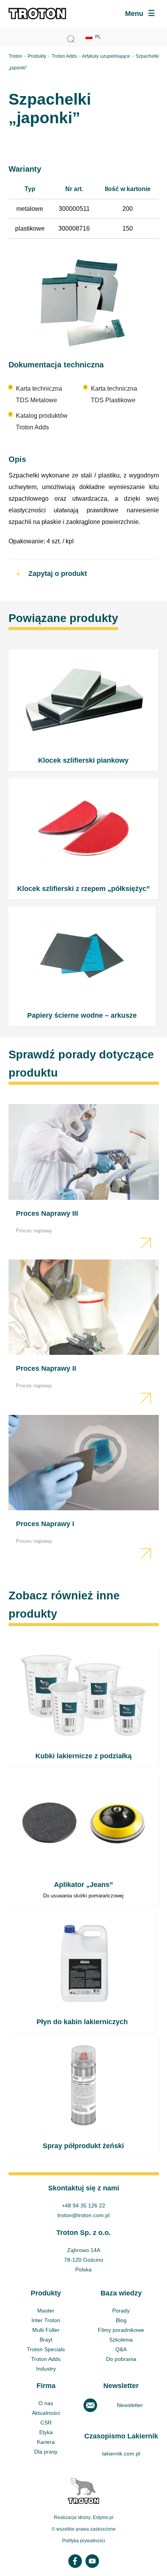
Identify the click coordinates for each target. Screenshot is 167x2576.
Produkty (37, 56)
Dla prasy (46, 2452)
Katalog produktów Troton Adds (42, 421)
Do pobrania (121, 2359)
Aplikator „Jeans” (84, 1840)
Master (46, 2311)
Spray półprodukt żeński (84, 2095)
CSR (46, 2423)
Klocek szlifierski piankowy (84, 710)
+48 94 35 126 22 (83, 2206)
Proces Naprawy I (84, 1489)
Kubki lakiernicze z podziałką (84, 1706)
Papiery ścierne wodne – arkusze (82, 966)
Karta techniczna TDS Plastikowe (114, 394)
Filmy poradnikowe (121, 2330)
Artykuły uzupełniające (106, 56)
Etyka (46, 2432)
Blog (121, 2320)
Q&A (121, 2349)
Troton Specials (46, 2349)
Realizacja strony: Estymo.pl (84, 2517)
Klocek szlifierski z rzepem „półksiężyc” (84, 839)
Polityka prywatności (84, 2541)
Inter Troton (46, 2320)
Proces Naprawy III (84, 1178)
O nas (46, 2403)
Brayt (46, 2340)
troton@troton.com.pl (83, 2215)
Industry (46, 2369)
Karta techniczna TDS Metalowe (39, 394)
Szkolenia (121, 2340)
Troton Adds (64, 56)
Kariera (46, 2442)
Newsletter (130, 2405)
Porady (121, 2311)
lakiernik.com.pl (121, 2454)
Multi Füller (46, 2330)
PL (98, 37)
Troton (15, 56)
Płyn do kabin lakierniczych (82, 1972)
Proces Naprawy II (84, 1333)
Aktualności (46, 2413)
